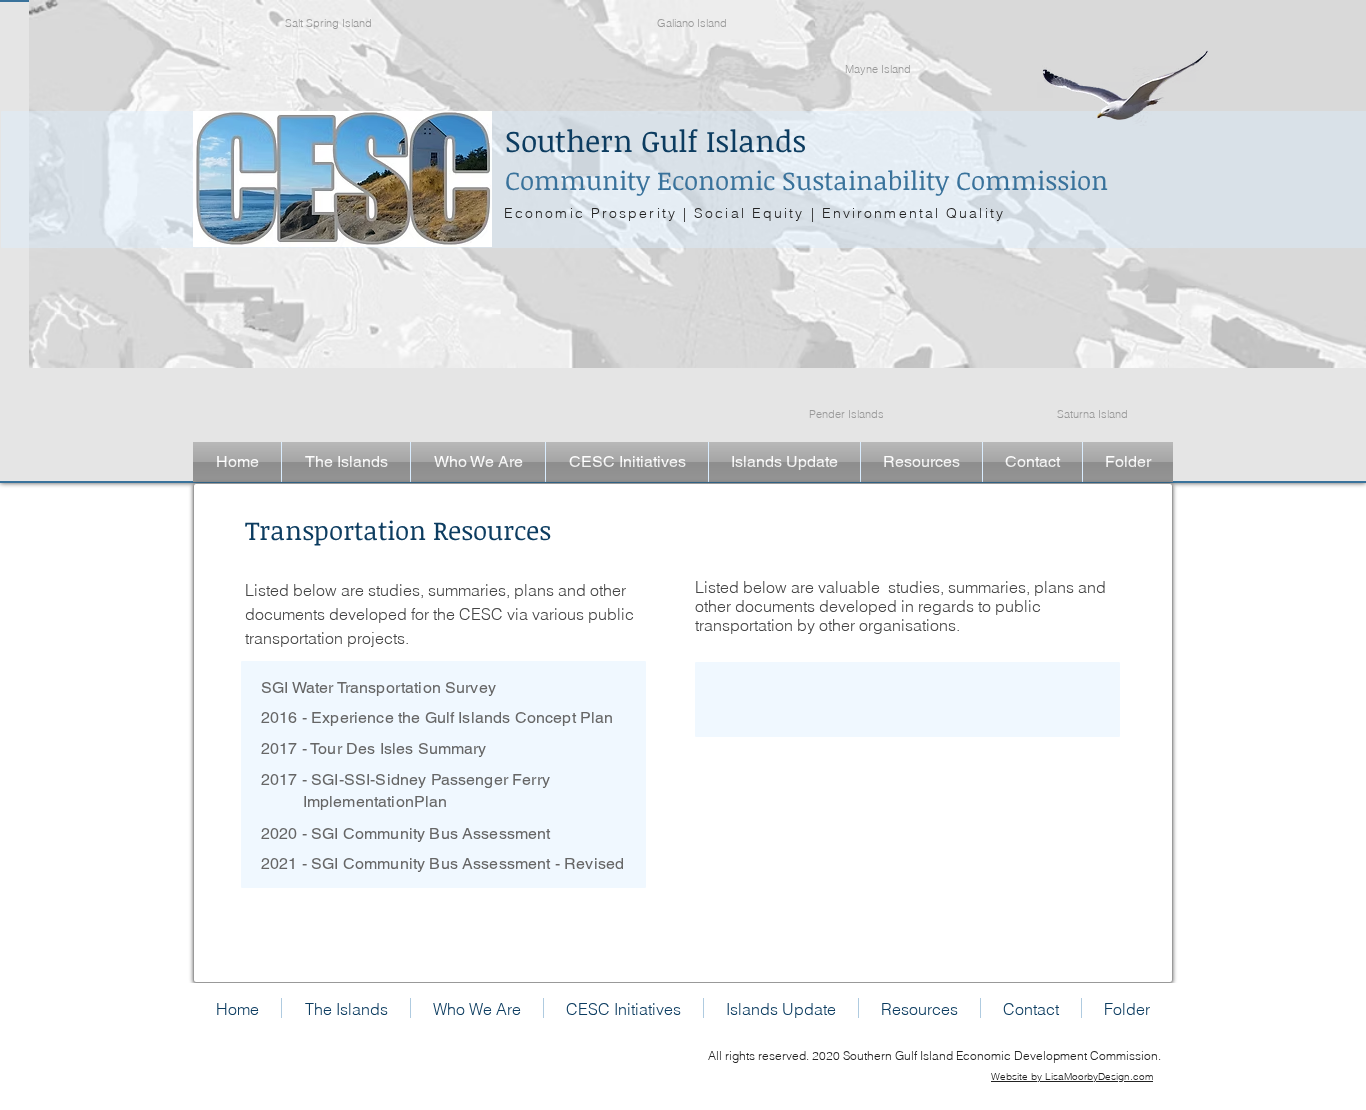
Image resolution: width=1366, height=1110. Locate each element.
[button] (346, 462)
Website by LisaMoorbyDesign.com (1072, 1076)
